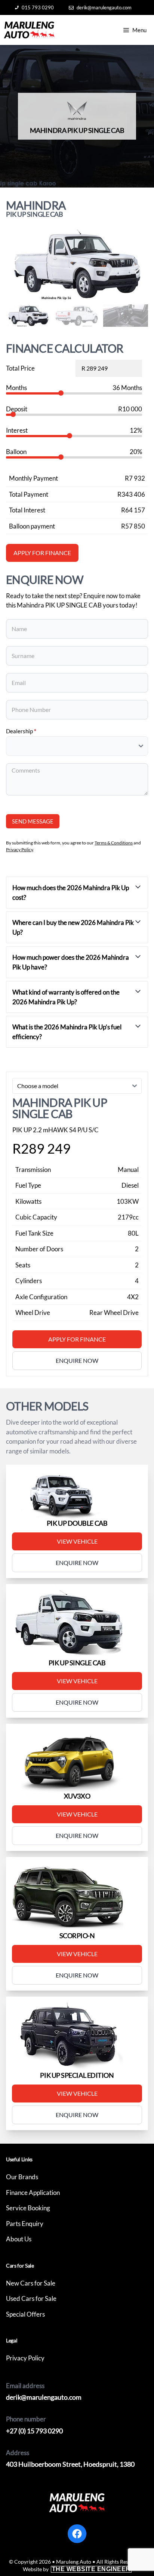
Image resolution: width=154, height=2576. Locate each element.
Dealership (21, 731)
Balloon (16, 452)
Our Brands (22, 2177)
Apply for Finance (77, 1339)
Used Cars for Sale (31, 2298)
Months (16, 388)
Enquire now (77, 1360)
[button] (139, 265)
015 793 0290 (38, 7)
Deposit (17, 409)
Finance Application (33, 2193)
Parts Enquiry (25, 2224)
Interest (17, 430)
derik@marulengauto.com (104, 7)
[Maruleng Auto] (29, 30)
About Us (19, 2239)
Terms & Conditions (114, 843)
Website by (77, 2569)
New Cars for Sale (31, 2283)
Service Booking (28, 2208)
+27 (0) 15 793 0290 (34, 2431)
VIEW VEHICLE (77, 1541)
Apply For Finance (42, 553)
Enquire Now (77, 1563)
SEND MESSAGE (33, 821)
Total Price (20, 368)
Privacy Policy (19, 849)
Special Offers (25, 2314)
